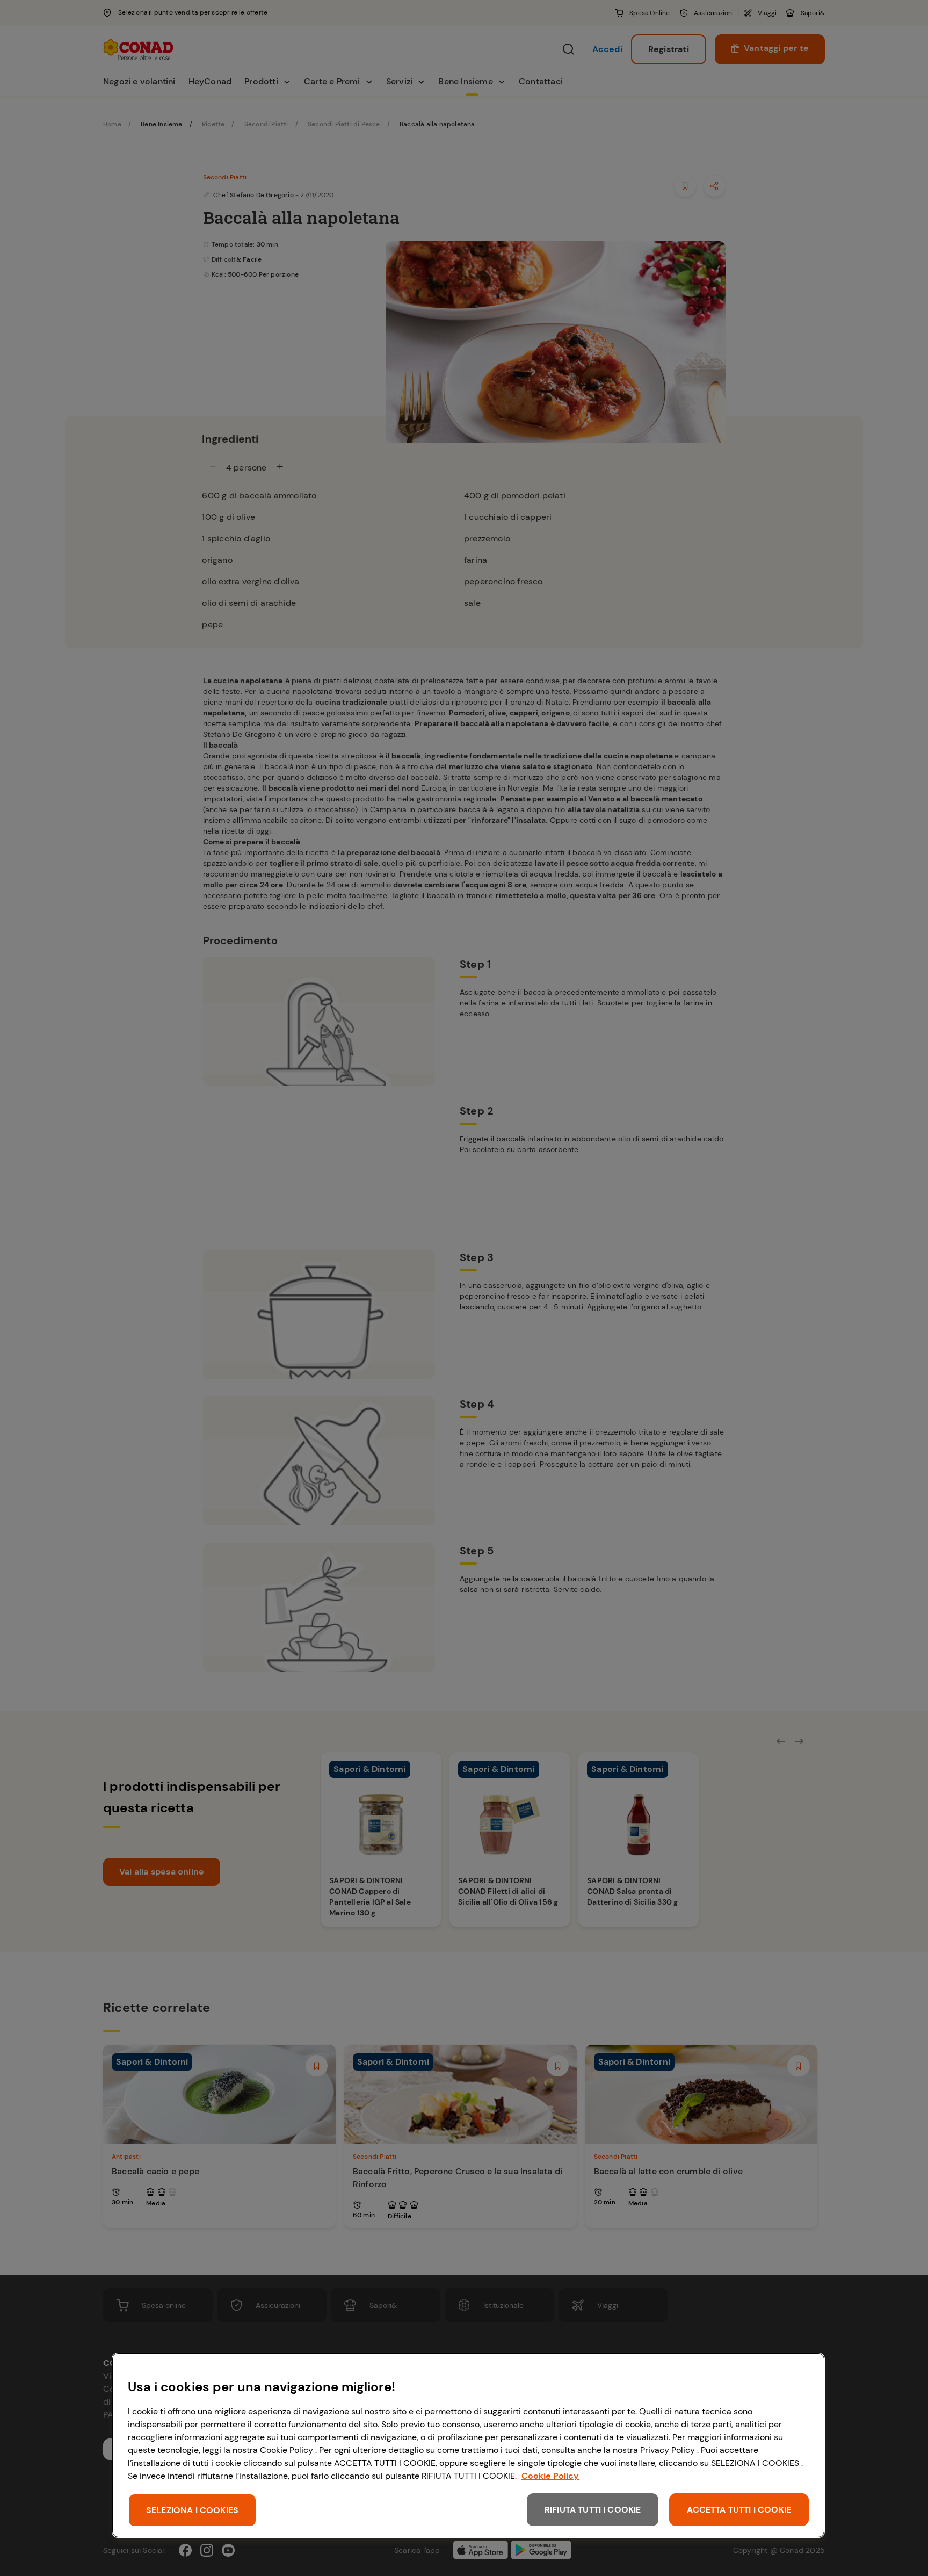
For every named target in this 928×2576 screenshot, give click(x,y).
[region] (468, 2445)
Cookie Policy (550, 2476)
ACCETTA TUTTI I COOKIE (739, 2510)
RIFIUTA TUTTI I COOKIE (593, 2510)
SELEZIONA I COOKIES (192, 2510)
